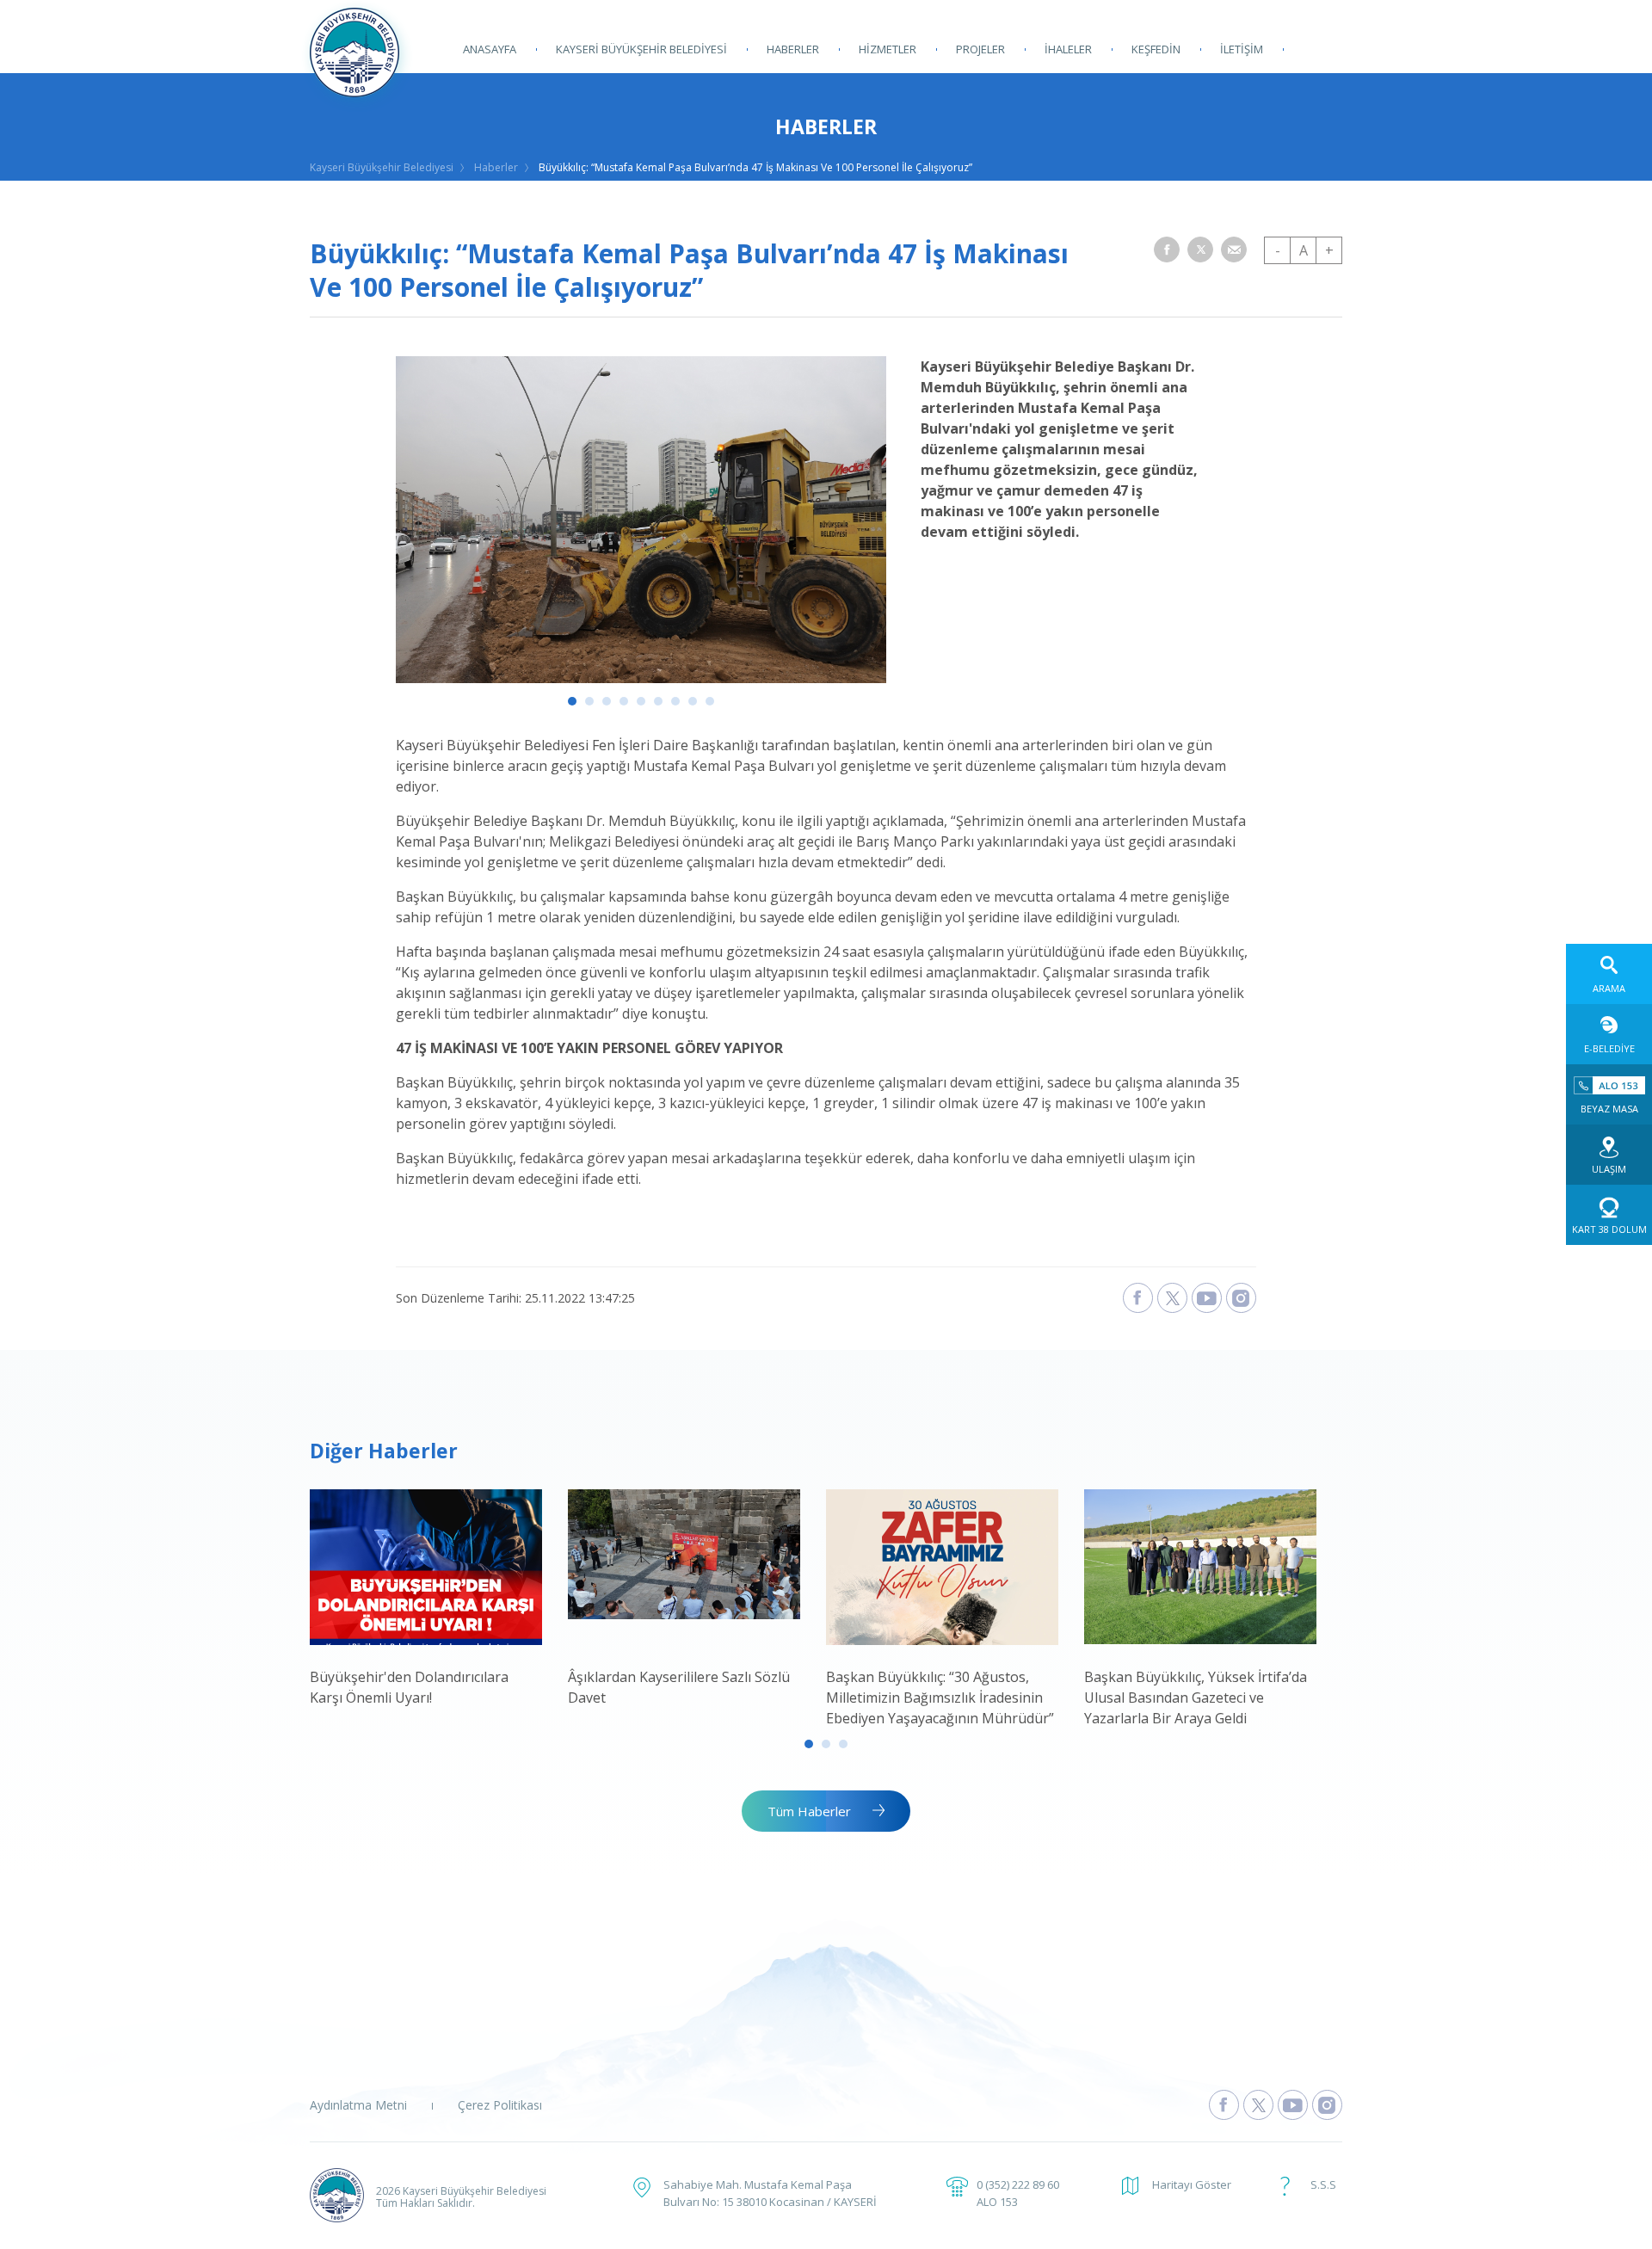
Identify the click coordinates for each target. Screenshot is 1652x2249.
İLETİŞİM (1242, 49)
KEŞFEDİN (1156, 49)
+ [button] (1329, 250)
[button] (1167, 250)
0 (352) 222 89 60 (1018, 2184)
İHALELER (1068, 49)
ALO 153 (997, 2202)
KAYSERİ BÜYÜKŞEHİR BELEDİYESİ (641, 49)
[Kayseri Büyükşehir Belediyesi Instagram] (1241, 1298)
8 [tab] (693, 701)
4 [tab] (624, 701)
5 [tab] (641, 701)
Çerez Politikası (500, 2105)
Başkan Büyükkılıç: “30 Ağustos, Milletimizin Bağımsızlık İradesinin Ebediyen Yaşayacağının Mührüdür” (940, 1698)
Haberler (496, 167)
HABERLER (793, 49)
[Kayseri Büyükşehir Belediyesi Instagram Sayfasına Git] (1327, 2105)
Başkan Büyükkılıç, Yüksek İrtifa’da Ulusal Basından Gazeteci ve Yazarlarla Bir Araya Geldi (1196, 1698)
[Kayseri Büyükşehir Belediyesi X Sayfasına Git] (1258, 2105)
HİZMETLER (888, 49)
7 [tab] (675, 701)
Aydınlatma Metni (358, 2105)
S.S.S (1323, 2184)
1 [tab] (572, 701)
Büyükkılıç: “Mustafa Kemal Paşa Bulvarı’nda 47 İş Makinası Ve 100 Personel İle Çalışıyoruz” (755, 167)
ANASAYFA (490, 49)
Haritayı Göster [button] (1192, 2184)
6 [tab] (658, 701)
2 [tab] (589, 701)
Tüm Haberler (809, 1811)
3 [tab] (607, 701)
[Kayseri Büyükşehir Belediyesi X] (1172, 1298)
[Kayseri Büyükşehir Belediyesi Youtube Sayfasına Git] (1293, 2105)
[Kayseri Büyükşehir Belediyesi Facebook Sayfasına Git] (1224, 2105)
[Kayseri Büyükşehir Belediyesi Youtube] (1207, 1298)
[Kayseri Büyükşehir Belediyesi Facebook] (1138, 1298)
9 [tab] (710, 701)
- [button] (1278, 250)
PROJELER (980, 49)
